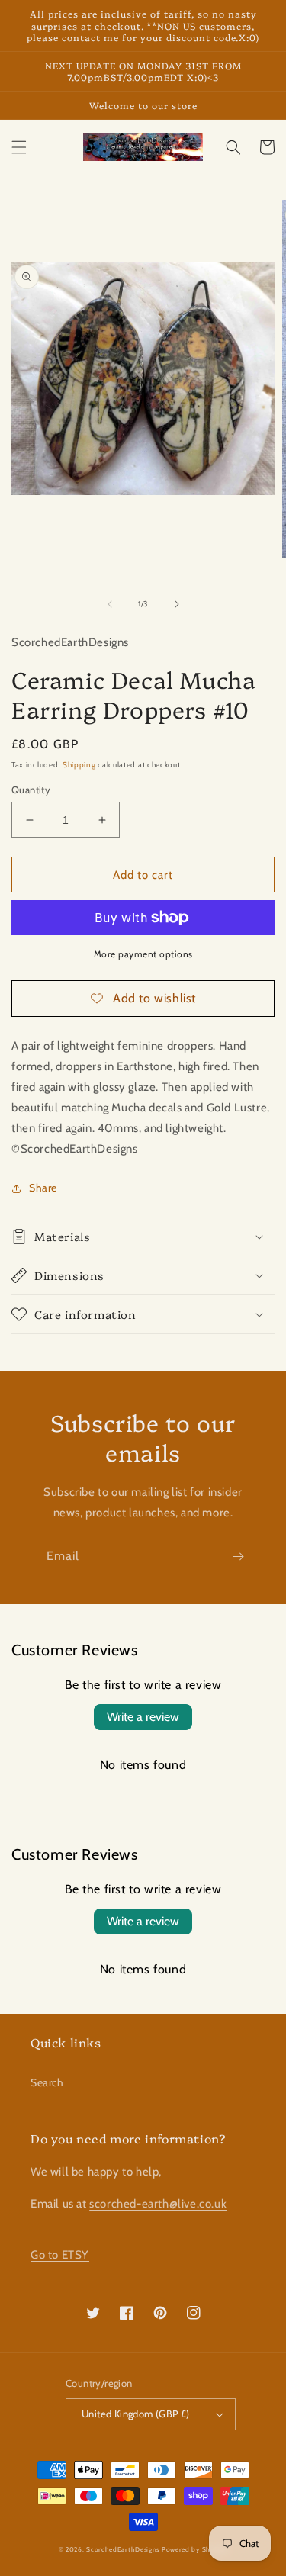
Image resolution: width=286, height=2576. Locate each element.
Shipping (79, 765)
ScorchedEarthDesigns (123, 2549)
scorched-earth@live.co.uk (158, 2204)
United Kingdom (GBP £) (136, 2414)
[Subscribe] (238, 1557)
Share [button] (43, 1188)
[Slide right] (177, 604)
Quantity (31, 790)
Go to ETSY (60, 2255)
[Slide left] (110, 604)
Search (47, 2082)
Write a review (143, 1717)
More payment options (143, 954)
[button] (19, 147)
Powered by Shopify (195, 2549)
